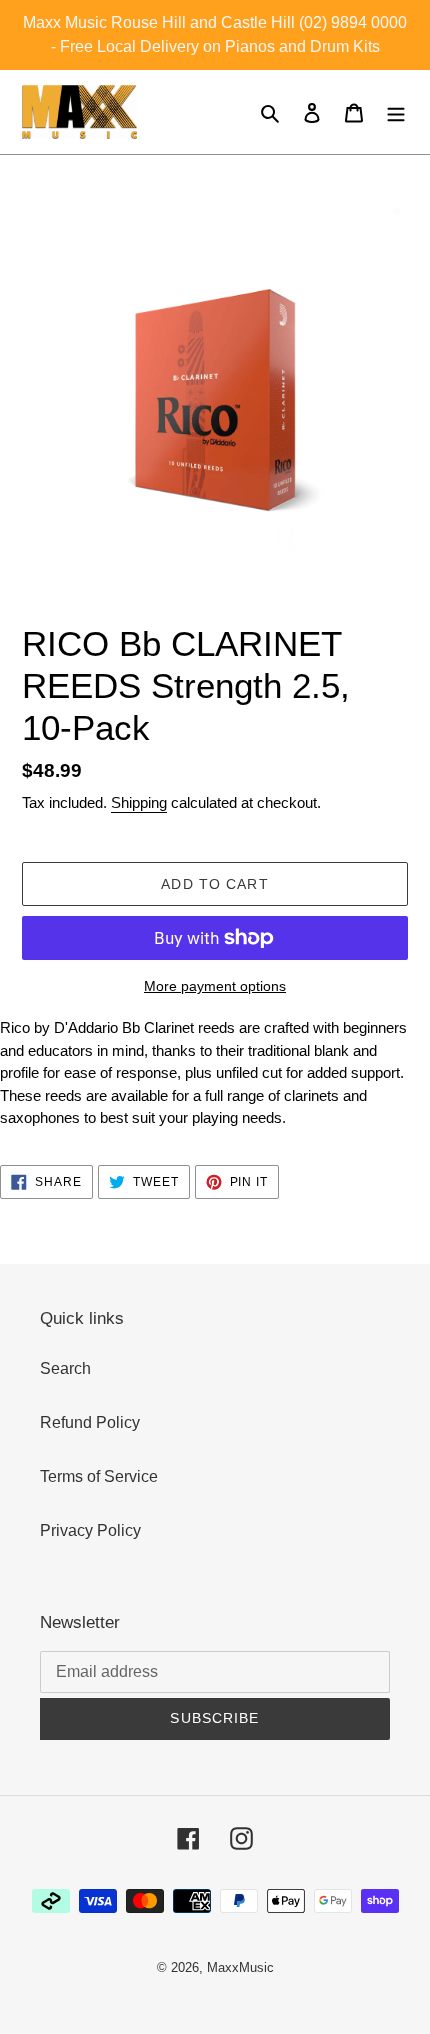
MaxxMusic (240, 1967)
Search (65, 1368)
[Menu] (396, 112)
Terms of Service (99, 1476)
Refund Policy (90, 1422)
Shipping (139, 802)
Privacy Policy (90, 1530)
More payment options (215, 986)
